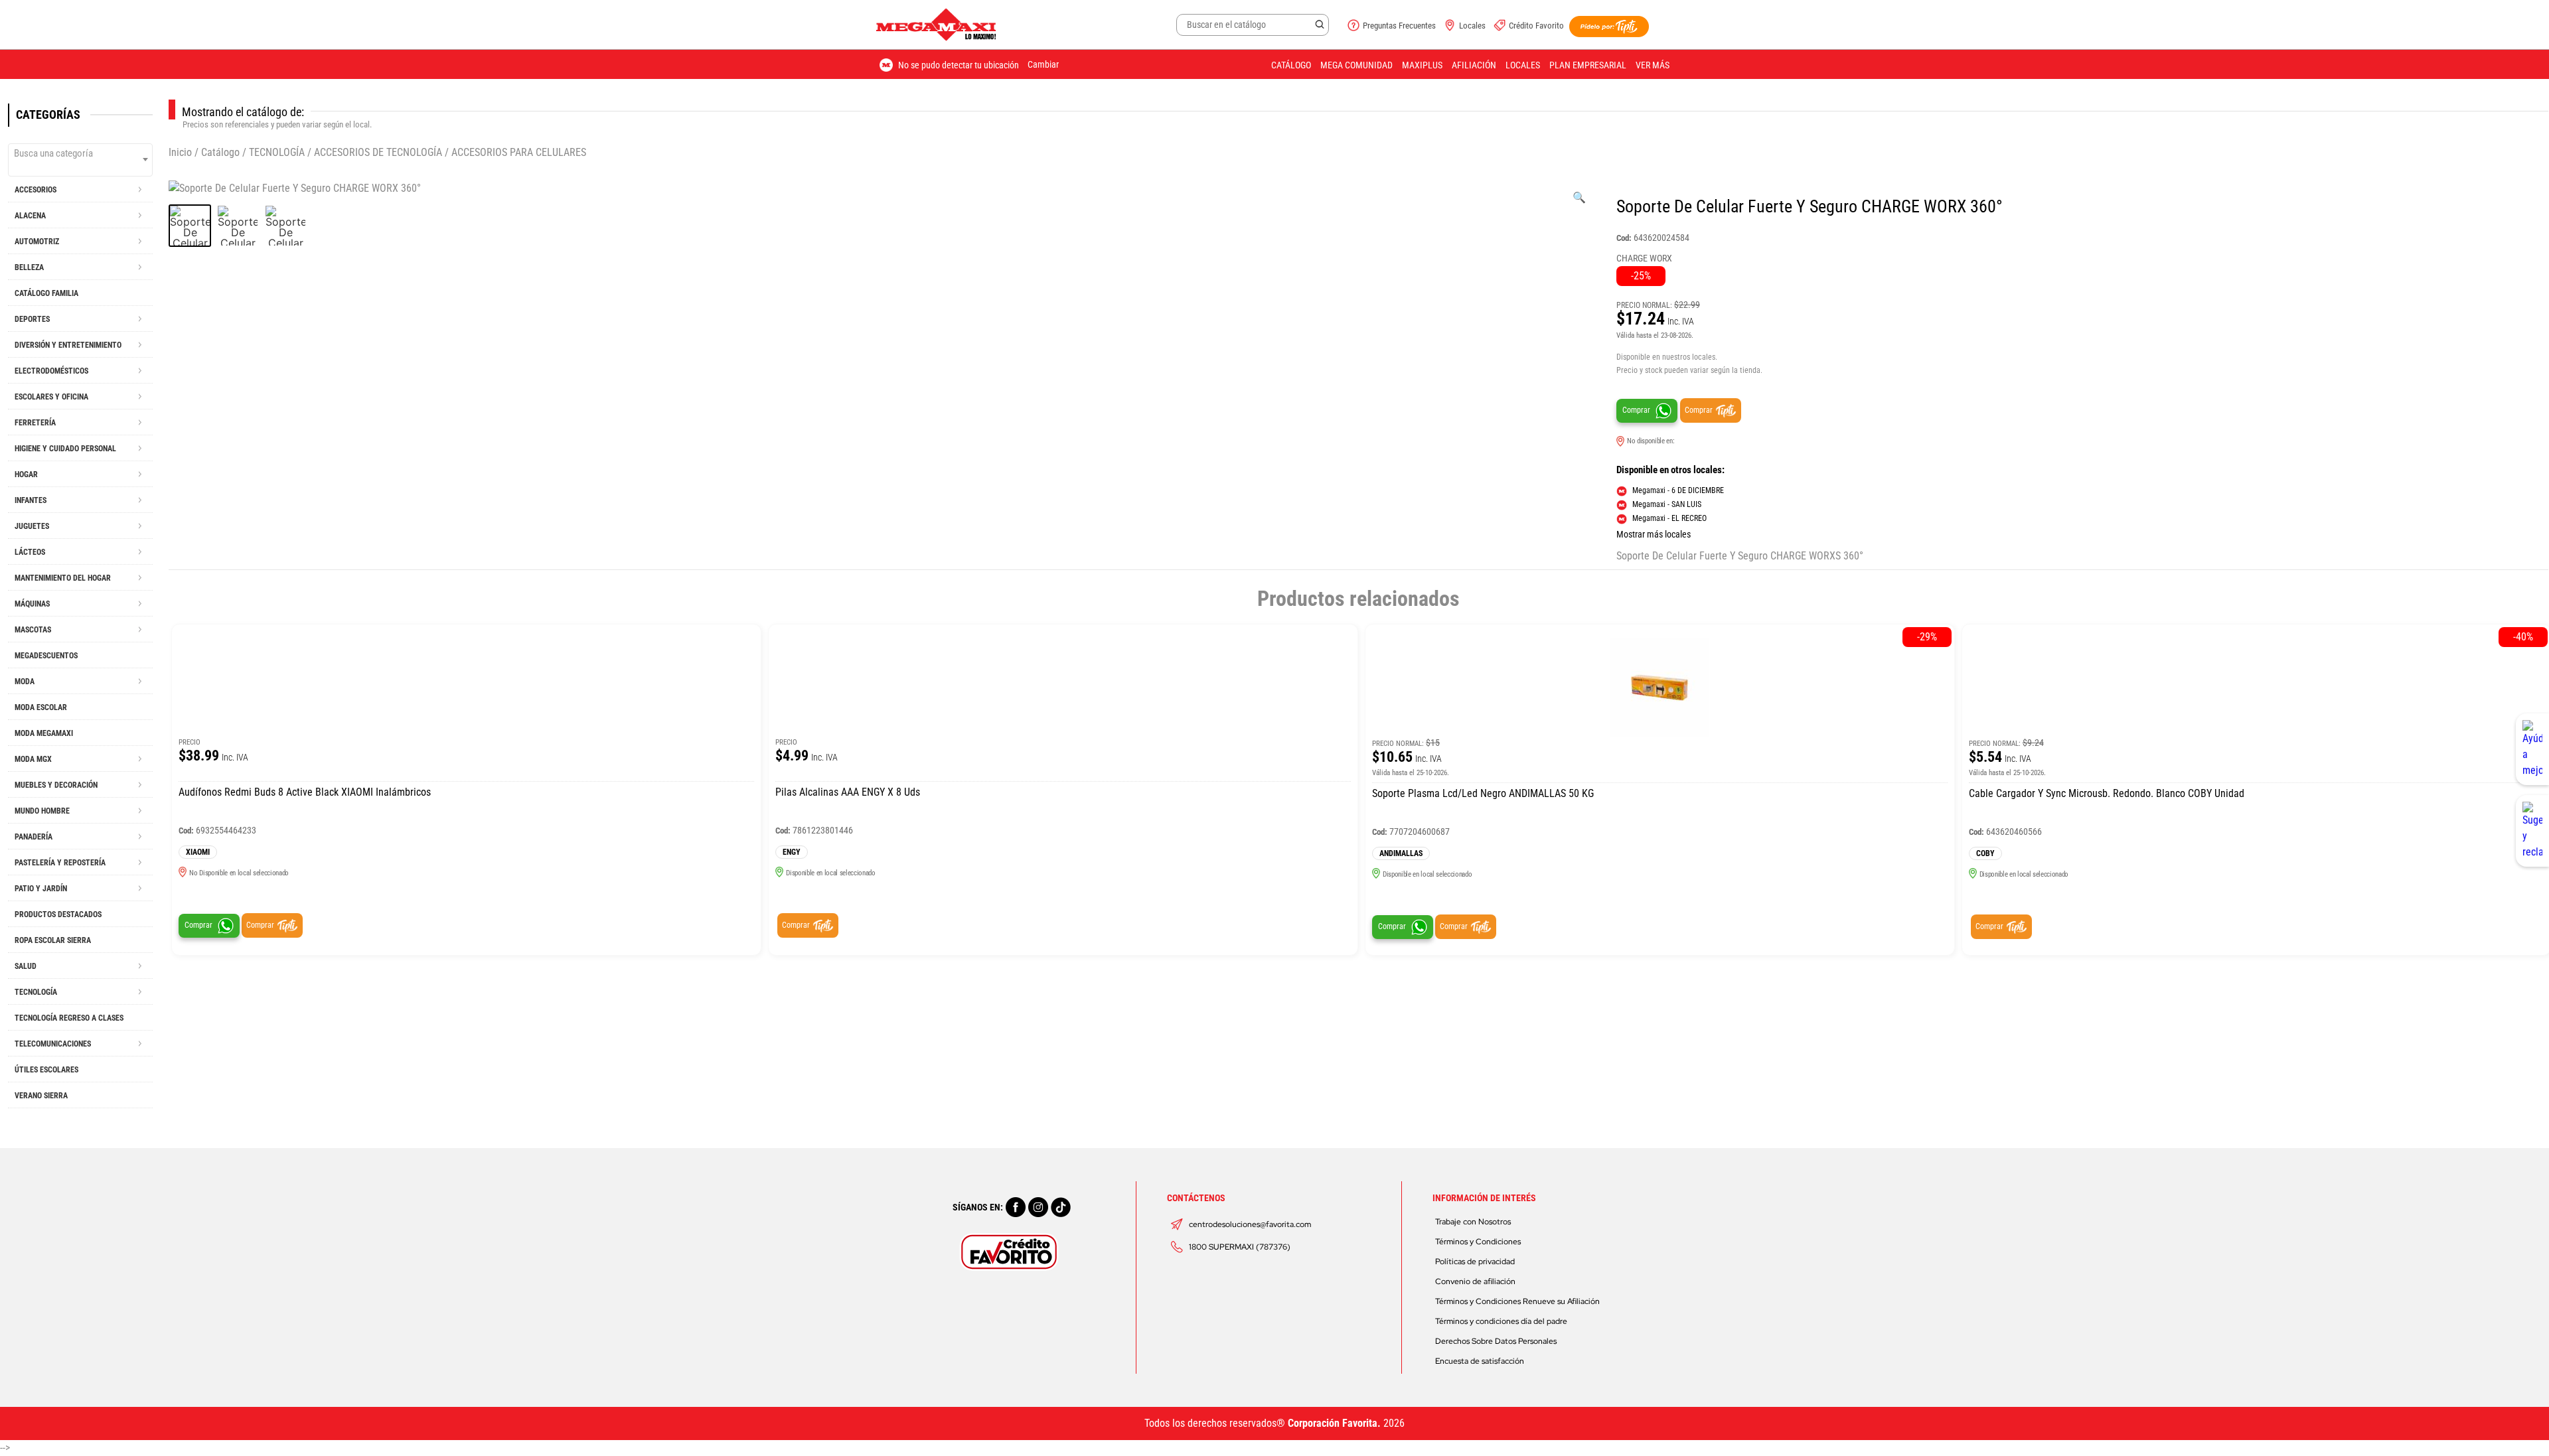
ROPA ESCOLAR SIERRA (53, 940)
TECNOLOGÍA (277, 152)
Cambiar (1043, 64)
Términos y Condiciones (1478, 1242)
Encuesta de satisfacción (1480, 1361)
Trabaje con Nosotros (1473, 1222)
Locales (1472, 26)
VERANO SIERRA (41, 1096)
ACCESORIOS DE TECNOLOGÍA (378, 152)
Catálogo (1291, 65)
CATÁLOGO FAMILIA (46, 293)
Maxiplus (1422, 65)
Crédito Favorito (1536, 26)
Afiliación (1474, 65)
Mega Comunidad (1356, 65)
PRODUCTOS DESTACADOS (58, 914)
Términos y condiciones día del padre (1501, 1321)
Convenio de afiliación (1475, 1281)
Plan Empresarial (1588, 65)
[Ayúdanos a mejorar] (2532, 749)
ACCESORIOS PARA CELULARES (519, 152)
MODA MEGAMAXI (44, 733)
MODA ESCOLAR (41, 707)
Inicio (180, 152)
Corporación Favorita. (1334, 1423)
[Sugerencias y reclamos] (2532, 831)
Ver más (1653, 65)
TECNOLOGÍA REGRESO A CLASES (69, 1018)
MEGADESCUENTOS (46, 656)
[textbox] (80, 153)
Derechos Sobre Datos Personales (1496, 1341)
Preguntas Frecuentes (1399, 26)
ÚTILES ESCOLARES (46, 1070)
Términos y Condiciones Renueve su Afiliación (1517, 1301)
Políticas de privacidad (1475, 1262)
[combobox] (80, 160)
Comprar (1636, 410)
